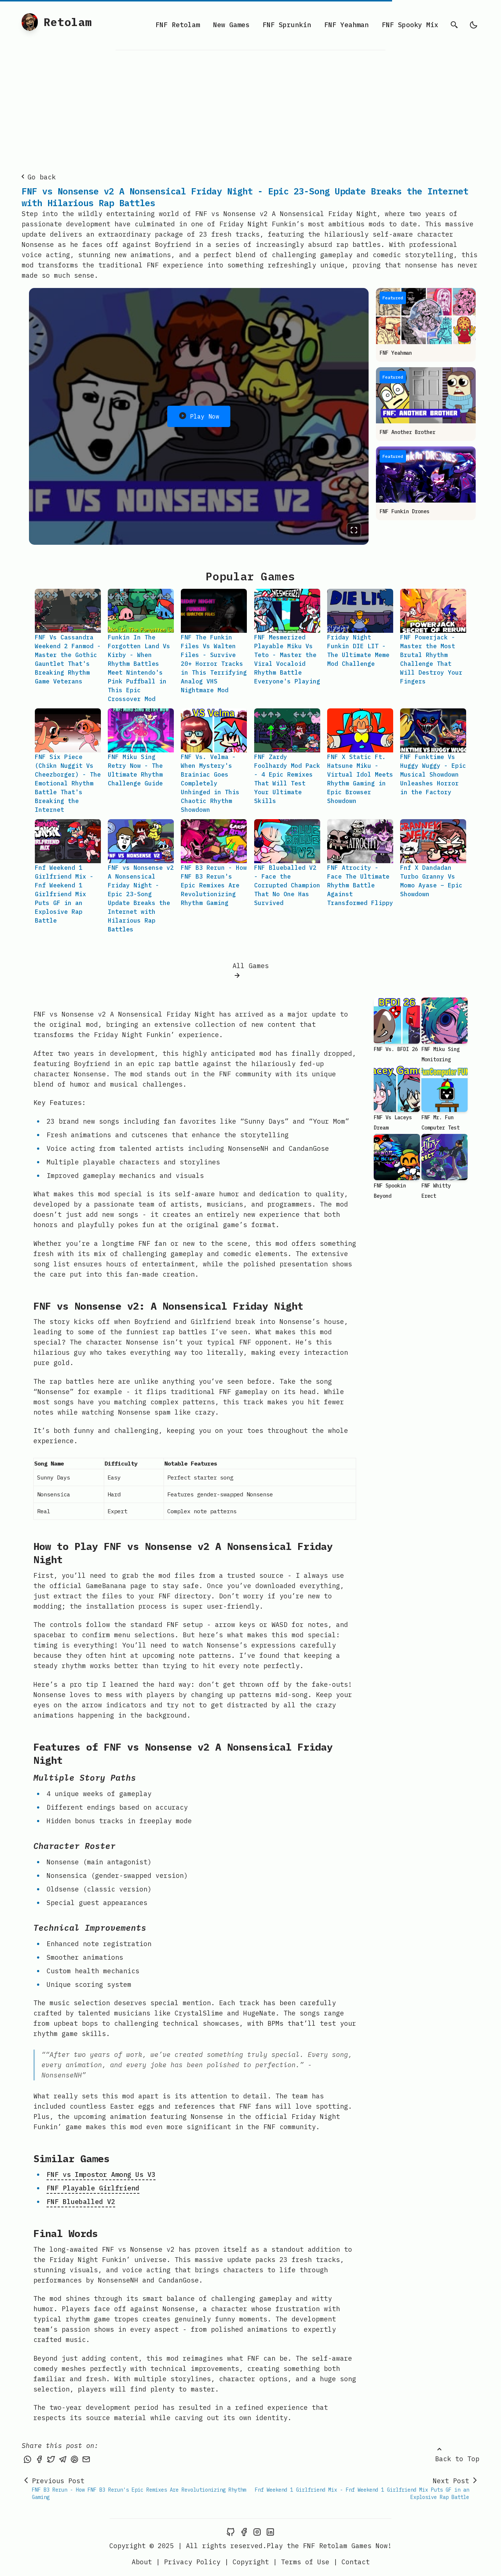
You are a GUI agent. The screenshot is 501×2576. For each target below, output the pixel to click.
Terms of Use (305, 2562)
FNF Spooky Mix (410, 25)
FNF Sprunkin (287, 25)
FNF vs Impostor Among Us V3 (101, 2174)
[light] (473, 25)
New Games (231, 25)
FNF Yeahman (346, 25)
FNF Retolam (178, 25)
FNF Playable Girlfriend (93, 2188)
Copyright (251, 2562)
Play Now (205, 416)
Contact (356, 2562)
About (142, 2562)
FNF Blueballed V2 (81, 2202)
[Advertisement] (251, 105)
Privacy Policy (192, 2562)
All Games (251, 966)
